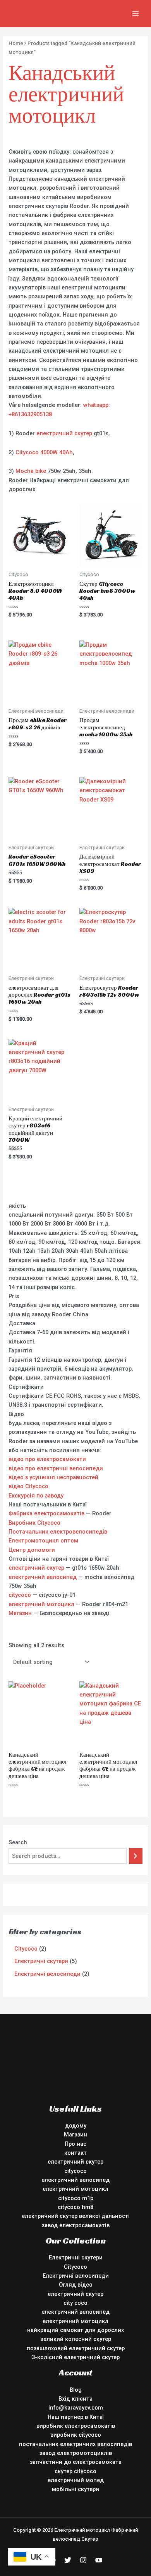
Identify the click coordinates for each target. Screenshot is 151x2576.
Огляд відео (76, 2285)
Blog (76, 2390)
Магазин (20, 1613)
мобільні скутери (75, 2489)
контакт (75, 2153)
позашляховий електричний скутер (76, 2348)
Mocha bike (31, 471)
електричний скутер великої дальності (76, 2216)
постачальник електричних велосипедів (75, 2444)
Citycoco (75, 2267)
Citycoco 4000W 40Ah (44, 452)
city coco (75, 2303)
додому (76, 2126)
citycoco (20, 1595)
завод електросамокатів (76, 2225)
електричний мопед (76, 2480)
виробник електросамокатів (76, 2426)
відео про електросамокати (47, 1459)
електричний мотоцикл (41, 1604)
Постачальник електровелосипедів (58, 1532)
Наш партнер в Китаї (76, 2417)
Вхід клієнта (75, 2399)
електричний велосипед (43, 1577)
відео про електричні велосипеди (56, 1468)
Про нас (75, 2144)
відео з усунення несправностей (53, 1477)
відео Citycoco (28, 1486)
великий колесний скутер (76, 2339)
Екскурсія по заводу (36, 1496)
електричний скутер (64, 433)
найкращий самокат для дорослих (75, 2330)
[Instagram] (83, 2560)
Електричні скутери (76, 2257)
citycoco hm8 (75, 2207)
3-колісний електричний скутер (76, 2357)
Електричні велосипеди (76, 2276)
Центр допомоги (32, 1550)
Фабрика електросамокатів (46, 1513)
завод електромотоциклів (76, 2453)
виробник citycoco (76, 2435)
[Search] (136, 1856)
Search (18, 1842)
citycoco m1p (76, 2198)
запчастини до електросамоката (76, 2462)
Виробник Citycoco (34, 1523)
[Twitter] (68, 2560)
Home (16, 43)
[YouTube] (99, 2560)
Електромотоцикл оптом (43, 1541)
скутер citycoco (75, 2471)
